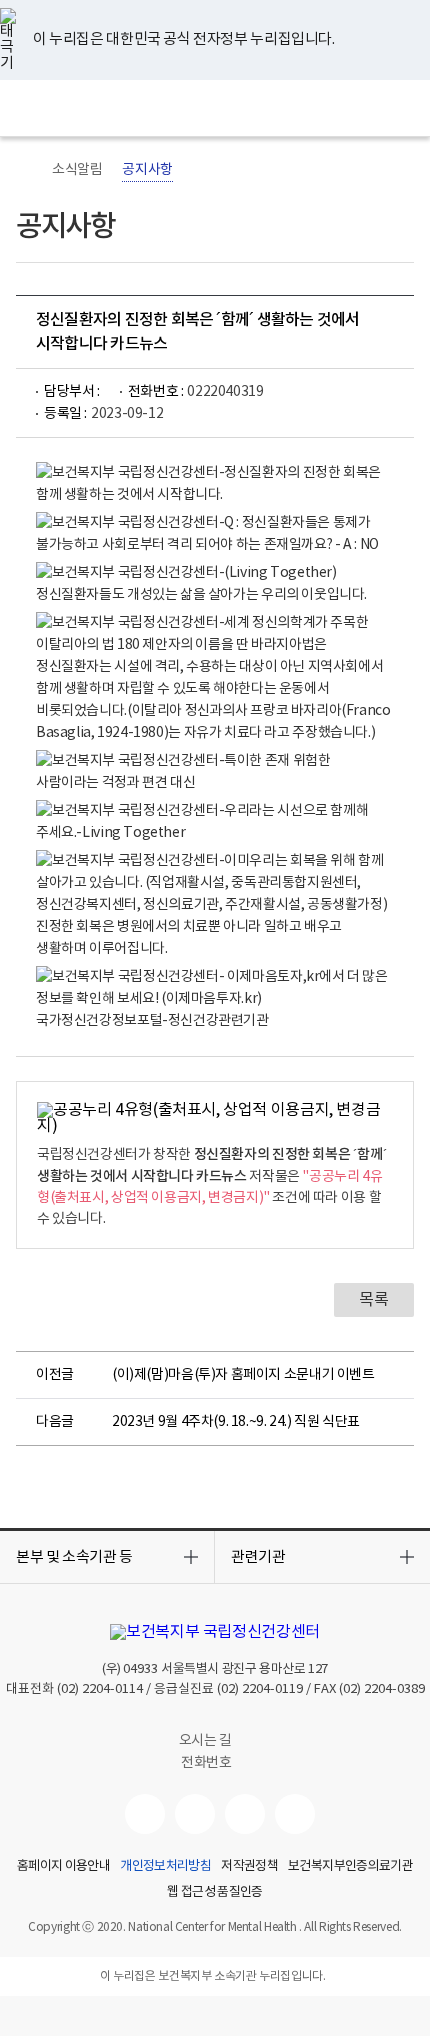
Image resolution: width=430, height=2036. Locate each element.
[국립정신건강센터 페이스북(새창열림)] (195, 1814)
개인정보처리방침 (165, 1867)
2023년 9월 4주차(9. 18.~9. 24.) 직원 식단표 (236, 1422)
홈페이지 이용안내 (63, 1867)
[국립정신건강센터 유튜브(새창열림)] (145, 1814)
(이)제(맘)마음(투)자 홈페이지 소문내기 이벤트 (243, 1375)
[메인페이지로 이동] (215, 108)
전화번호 (206, 1763)
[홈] (26, 170)
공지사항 (147, 170)
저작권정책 (249, 1867)
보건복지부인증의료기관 (350, 1867)
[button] (107, 1557)
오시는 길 (207, 1741)
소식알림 (77, 170)
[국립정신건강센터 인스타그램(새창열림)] (245, 1814)
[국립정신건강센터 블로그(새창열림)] (295, 1814)
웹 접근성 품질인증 (215, 1893)
